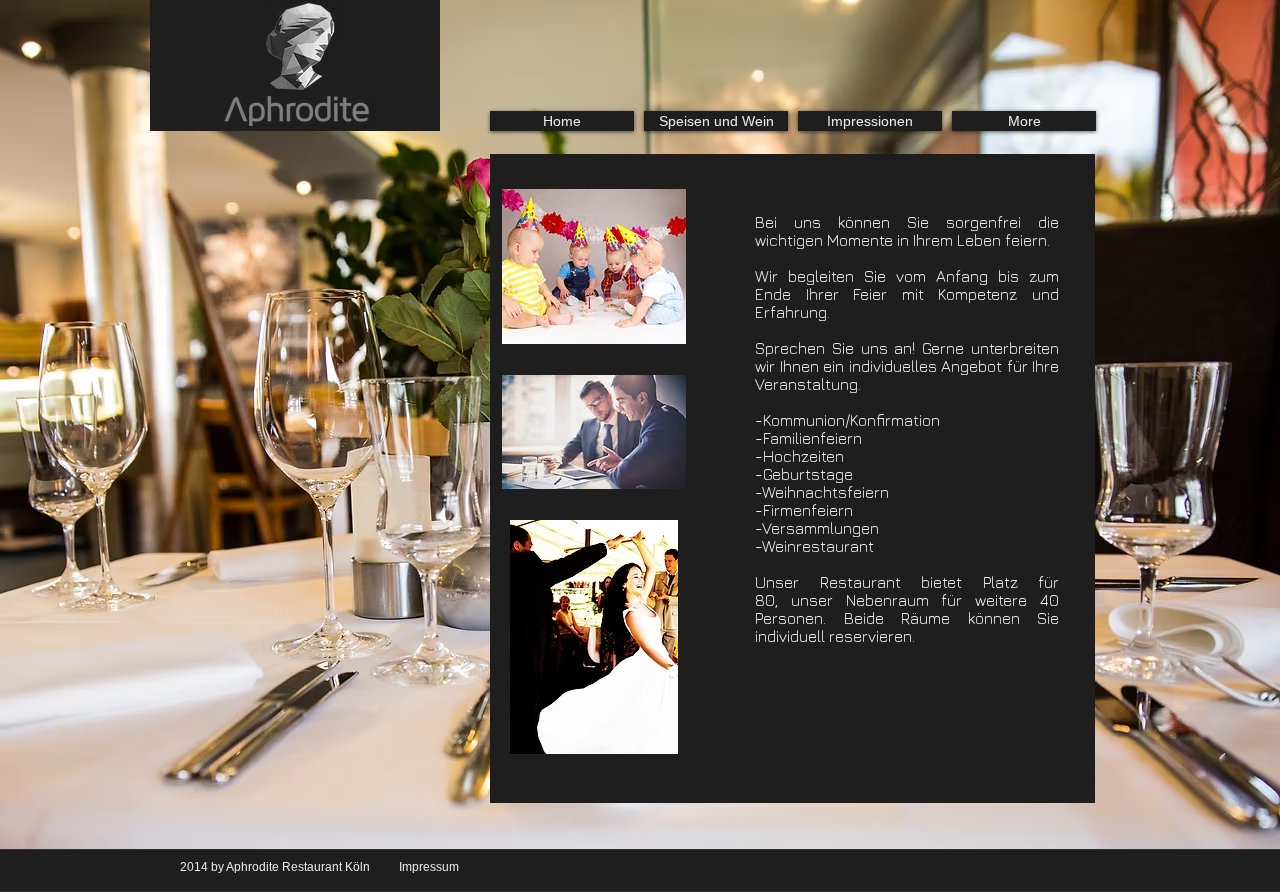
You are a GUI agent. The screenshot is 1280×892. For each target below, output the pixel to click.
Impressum (429, 867)
